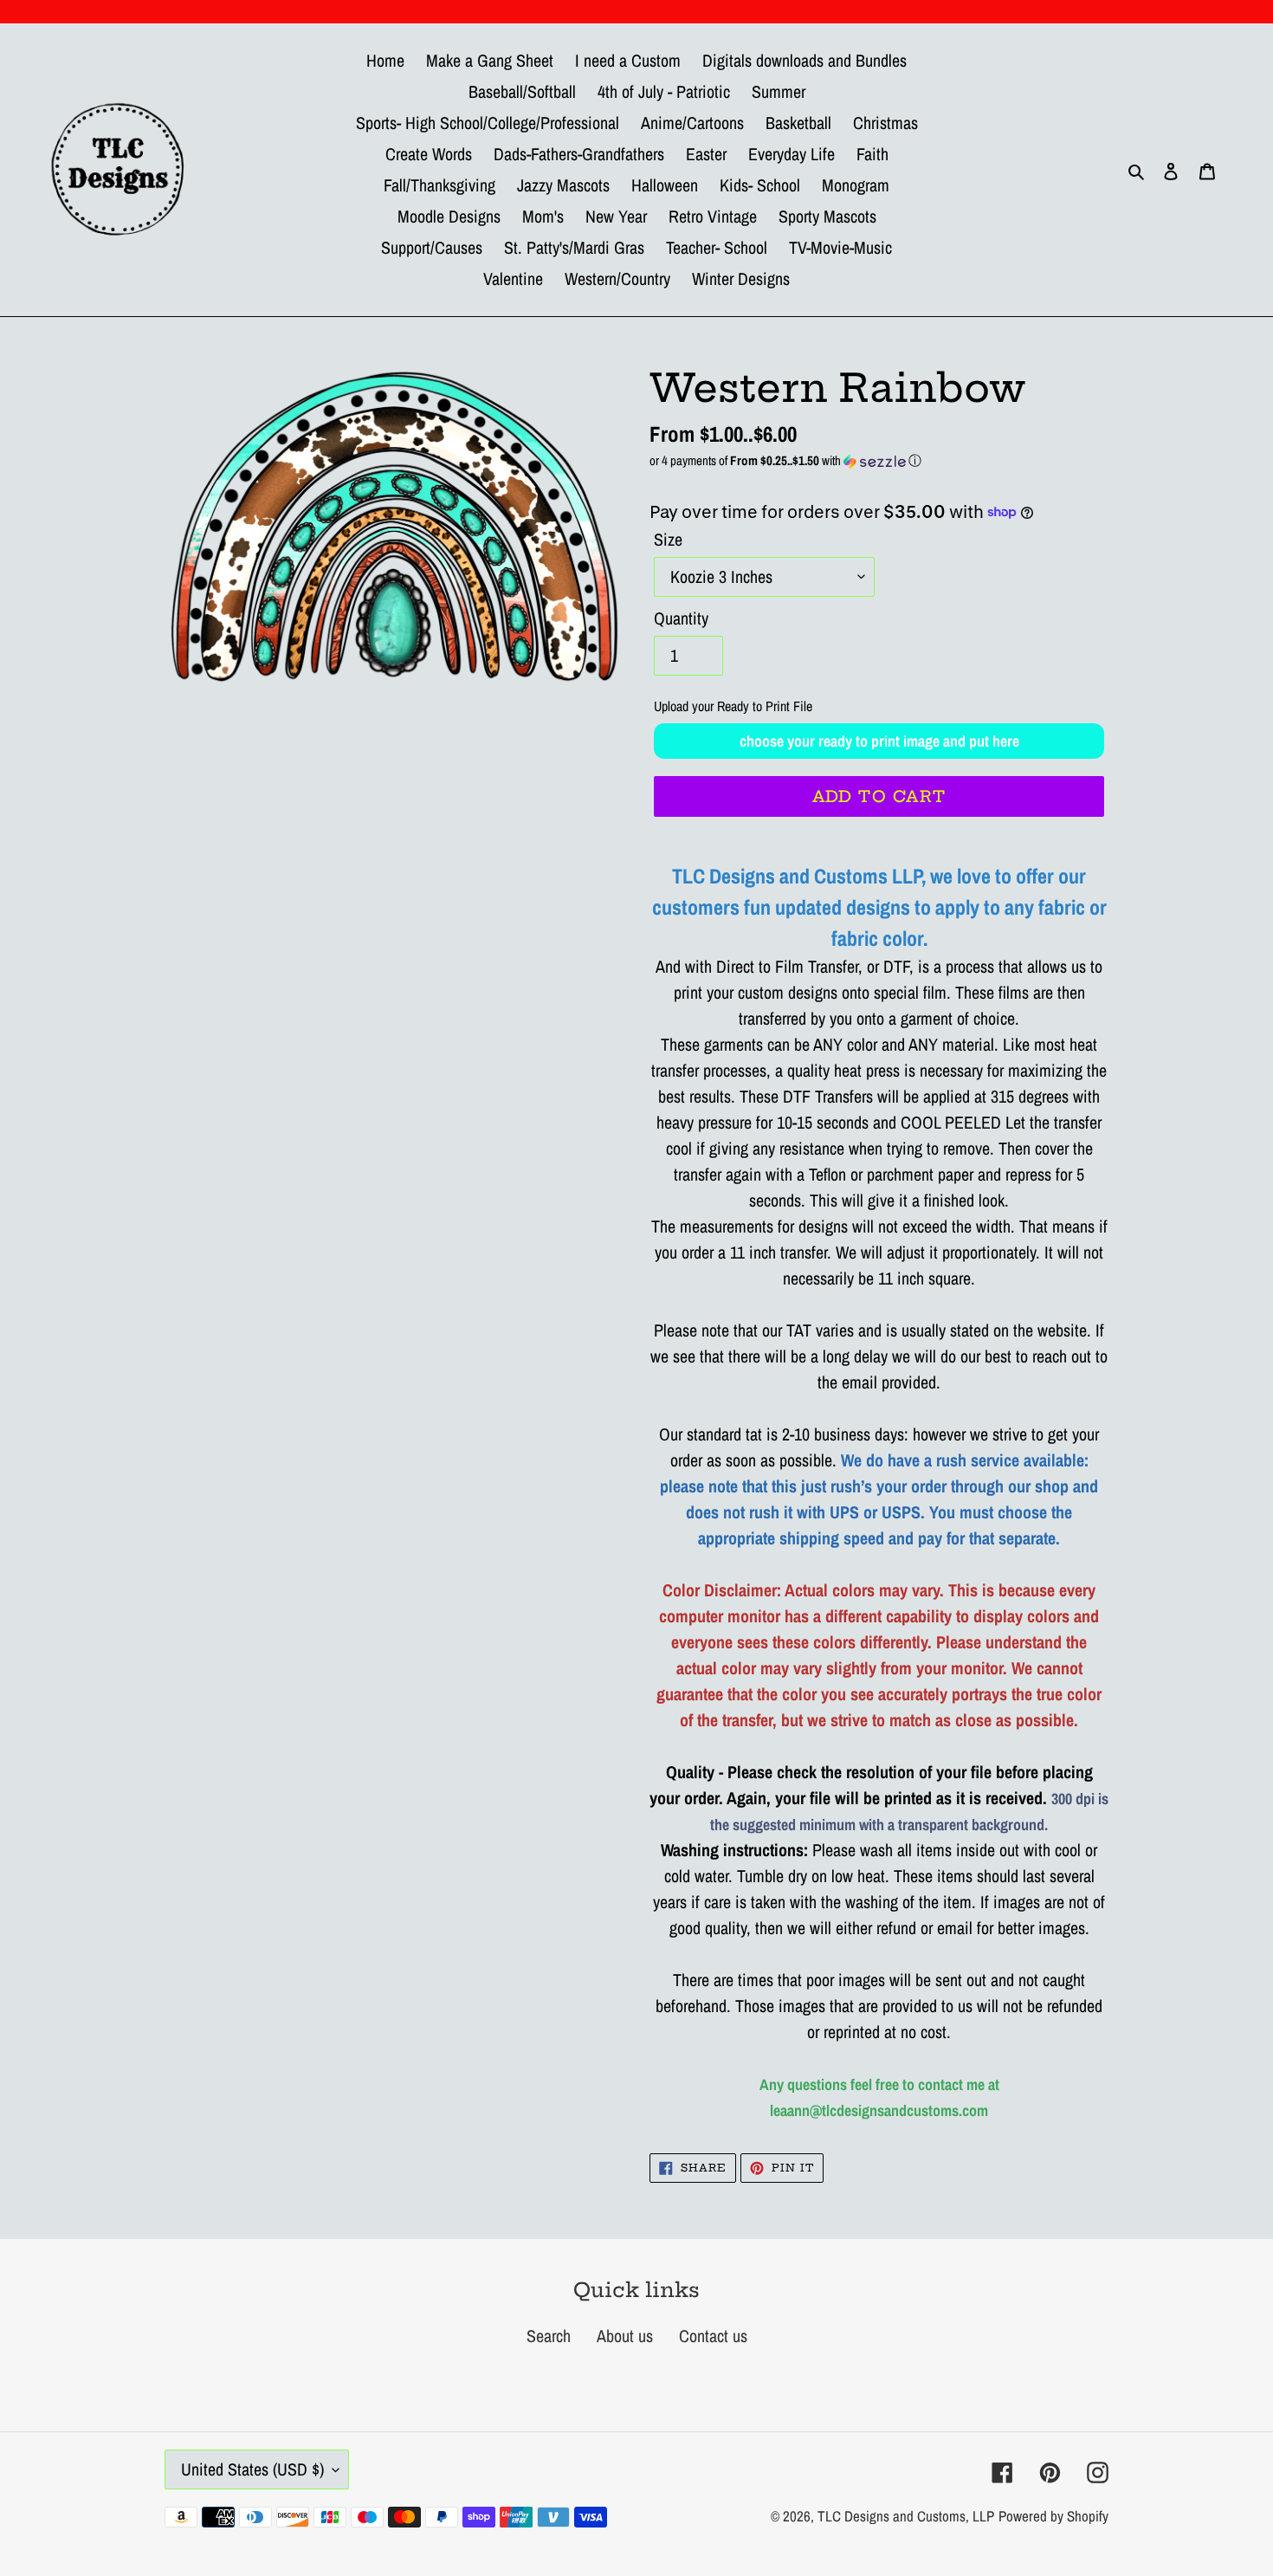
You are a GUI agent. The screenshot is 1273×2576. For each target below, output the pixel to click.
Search (549, 2336)
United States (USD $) (252, 2469)
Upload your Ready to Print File (733, 706)
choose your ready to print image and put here (879, 741)
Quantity (681, 618)
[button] (879, 460)
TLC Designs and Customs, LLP (906, 2516)
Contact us (713, 2336)
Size (668, 539)
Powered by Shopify (1053, 2516)
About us (625, 2336)
